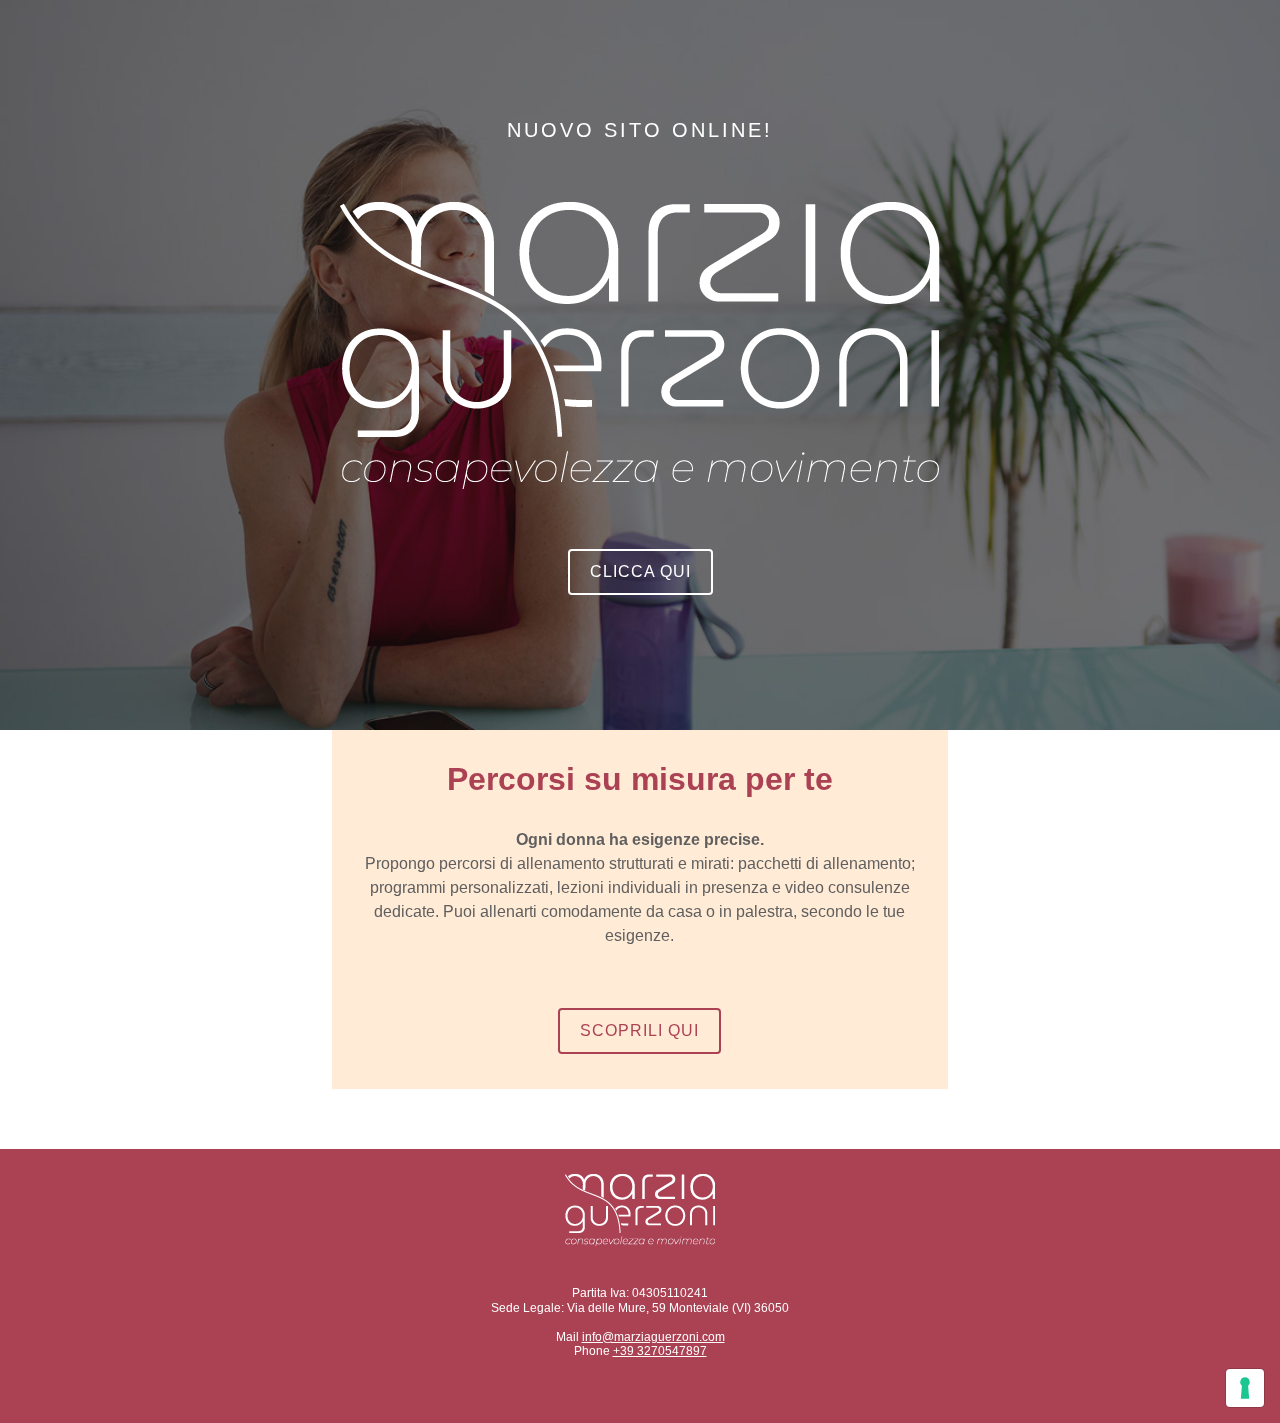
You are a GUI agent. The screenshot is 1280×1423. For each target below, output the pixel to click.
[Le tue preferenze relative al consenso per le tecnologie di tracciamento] (1245, 1388)
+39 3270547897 (660, 1351)
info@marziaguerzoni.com (653, 1337)
